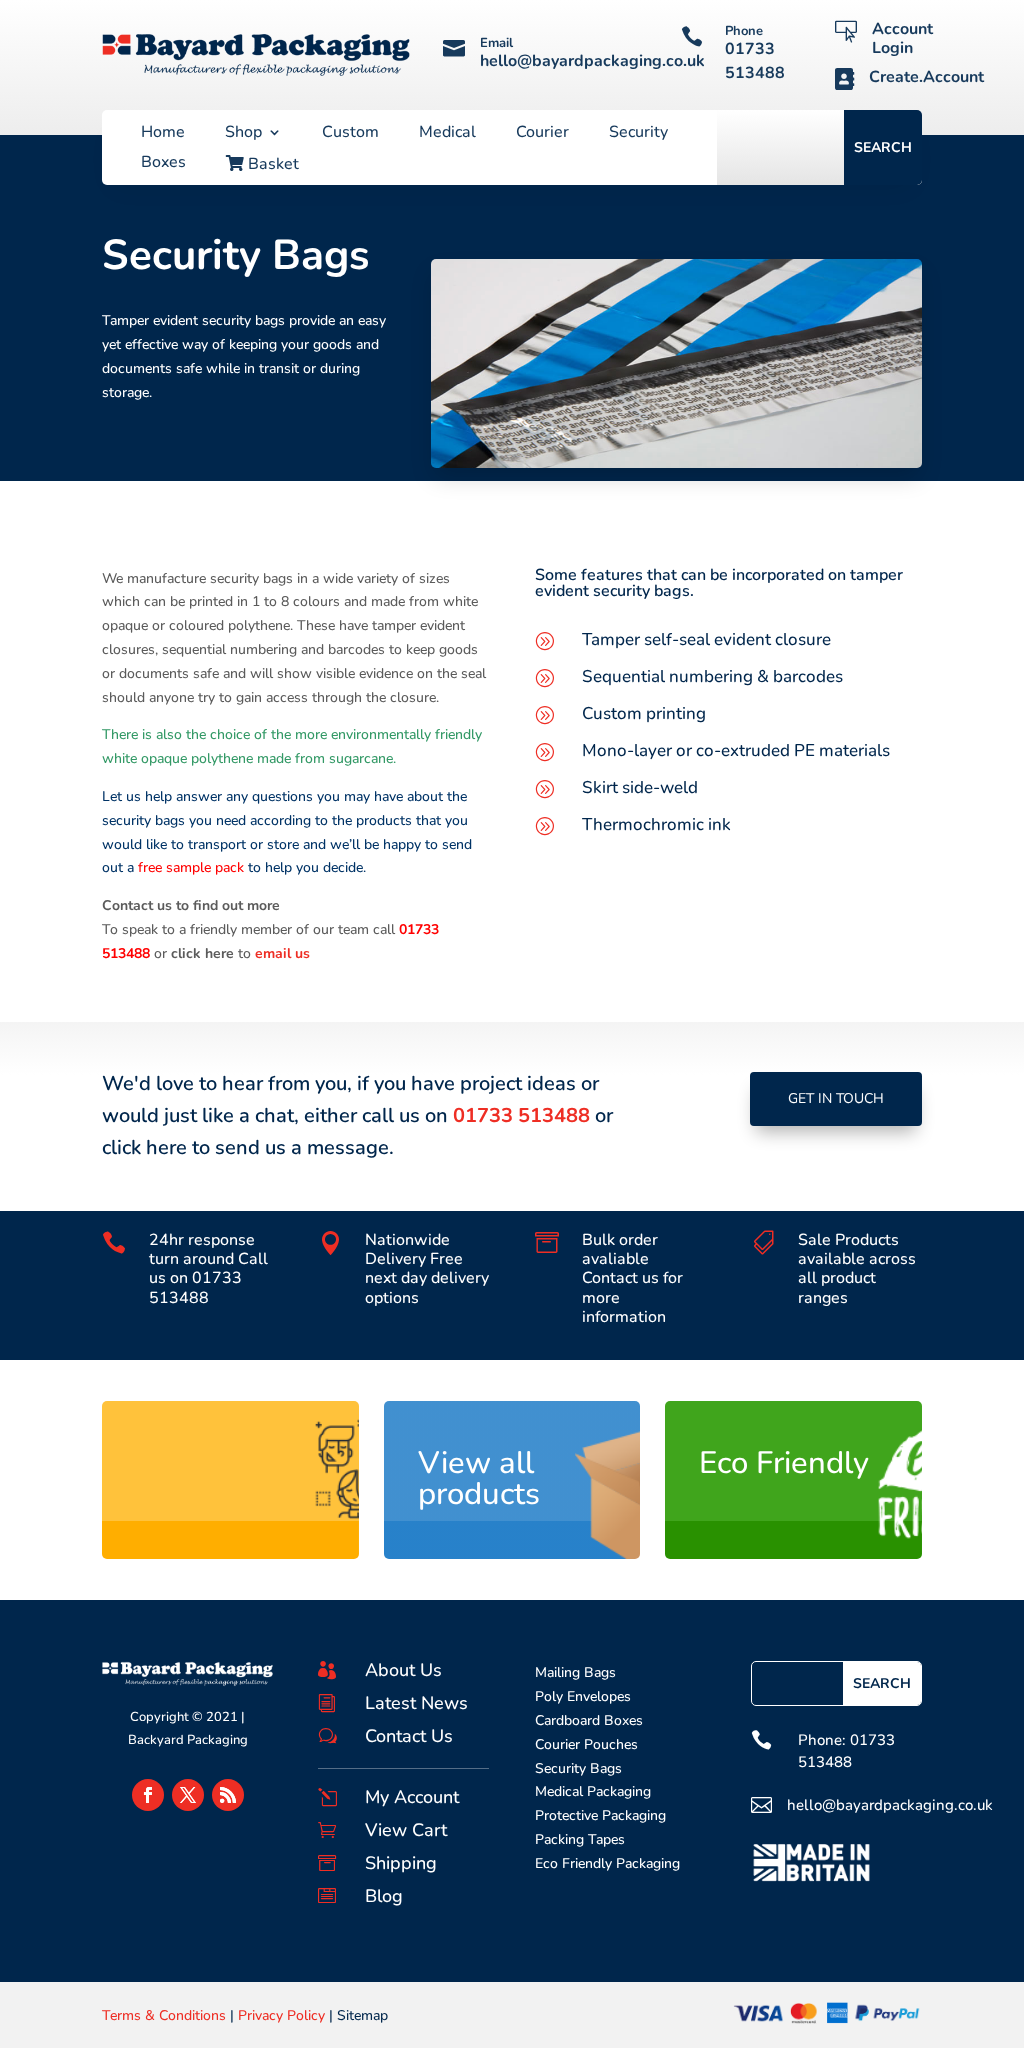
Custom (350, 134)
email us (282, 953)
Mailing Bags (575, 1672)
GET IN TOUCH (836, 1098)
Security (638, 134)
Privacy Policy (281, 2015)
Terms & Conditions (164, 2015)
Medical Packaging (593, 1791)
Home (163, 134)
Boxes (163, 164)
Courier (542, 134)
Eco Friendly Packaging (607, 1863)
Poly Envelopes (583, 1696)
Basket (271, 165)
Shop (243, 134)
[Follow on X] (188, 1795)
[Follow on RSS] (228, 1795)
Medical (447, 134)
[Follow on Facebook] (148, 1795)
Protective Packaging (600, 1815)
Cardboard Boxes (589, 1720)
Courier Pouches (586, 1744)
